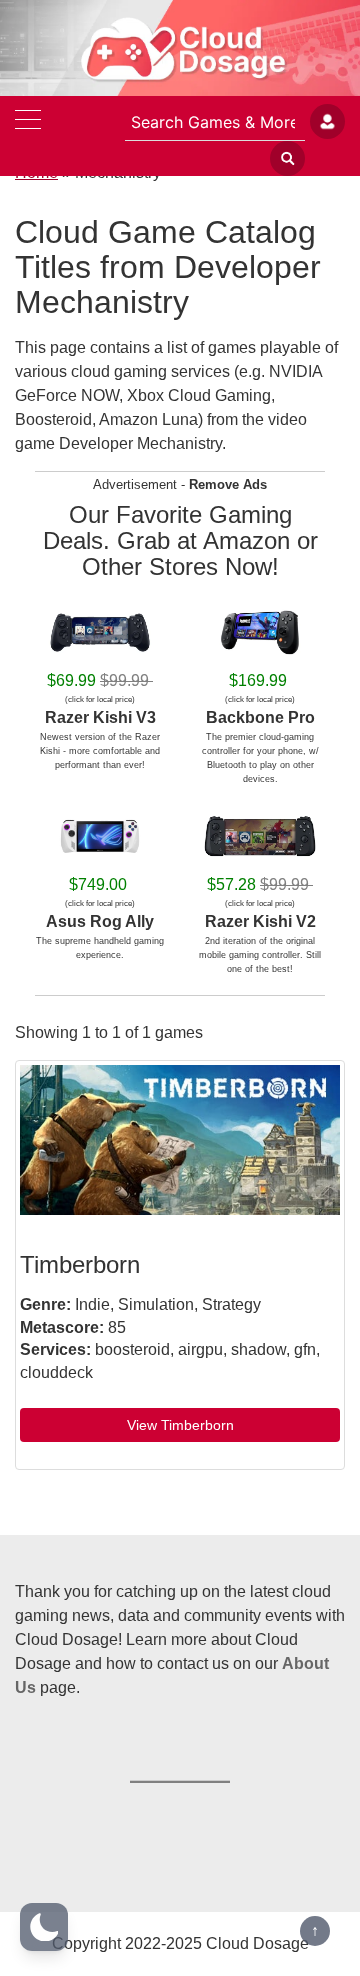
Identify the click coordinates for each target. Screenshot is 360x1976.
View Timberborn (180, 1425)
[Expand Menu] (28, 122)
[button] (44, 1927)
